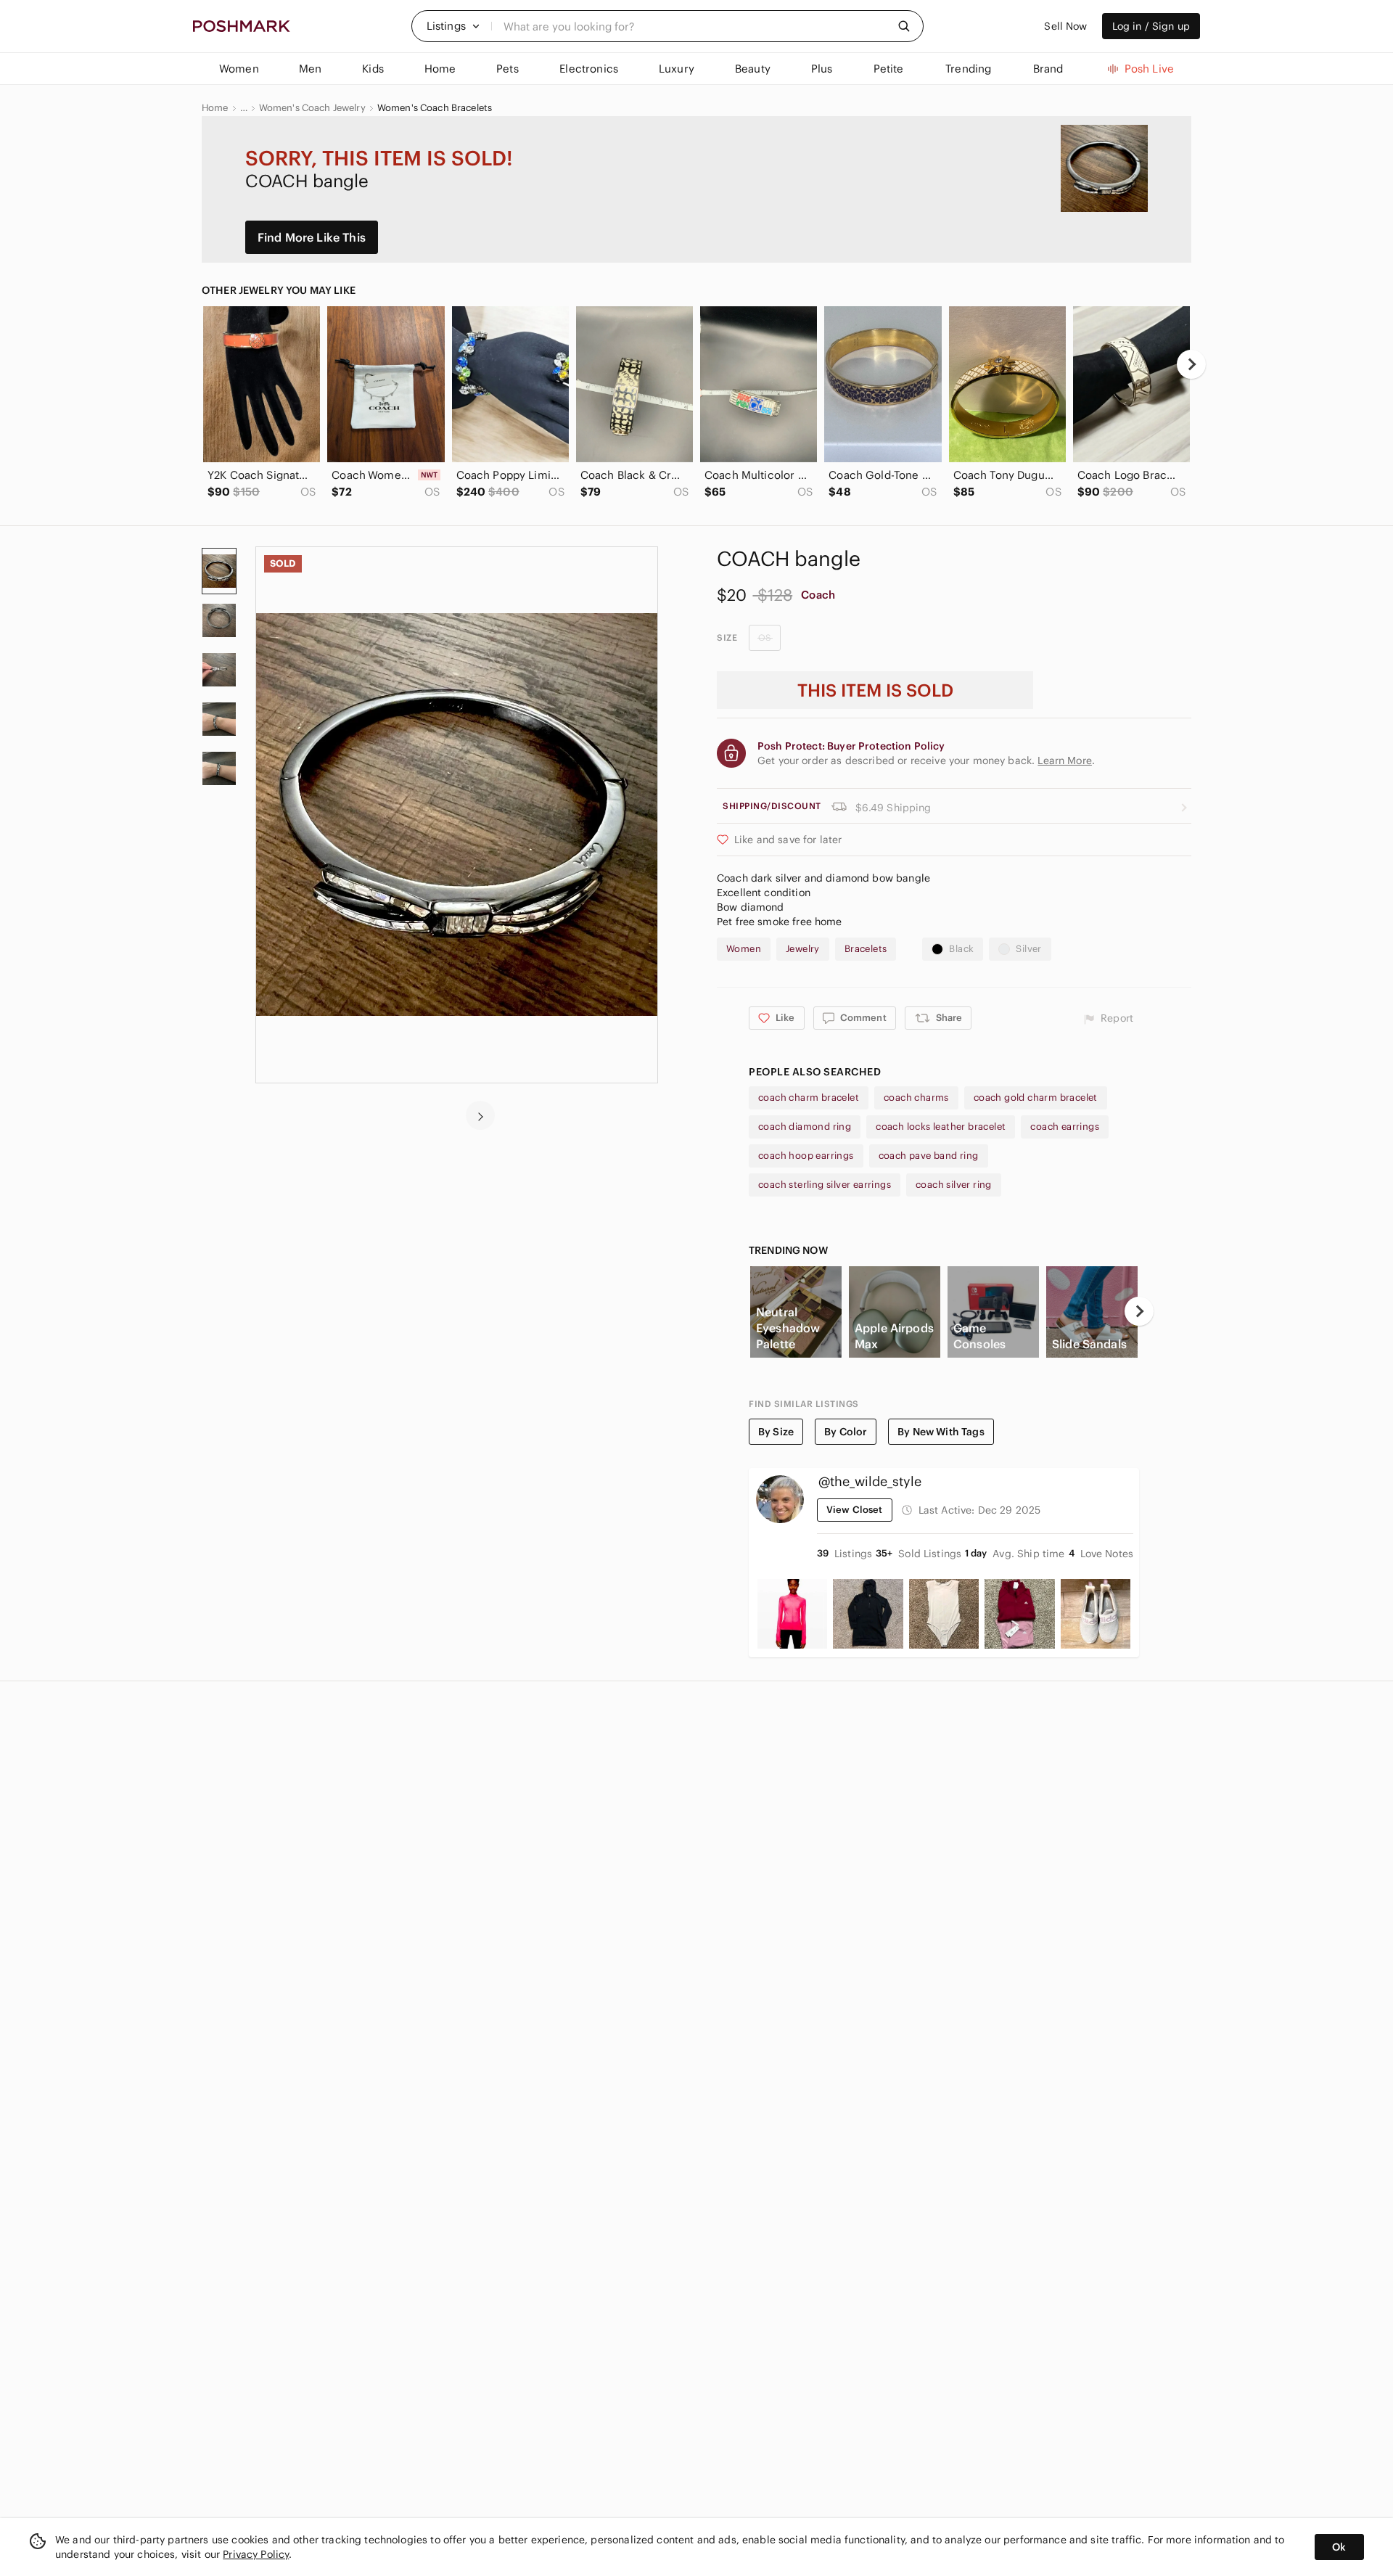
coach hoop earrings (806, 1156)
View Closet (855, 1510)
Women (744, 949)
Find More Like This (312, 237)
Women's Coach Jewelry (312, 108)
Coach (818, 595)
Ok (1339, 2547)
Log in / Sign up (1151, 26)
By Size (776, 1432)
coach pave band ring (929, 1156)
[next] (1191, 364)
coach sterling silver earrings (825, 1185)
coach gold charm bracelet (1036, 1098)
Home (215, 108)
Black (961, 949)
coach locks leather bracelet (941, 1127)
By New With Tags (941, 1432)
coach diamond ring (805, 1127)
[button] (453, 26)
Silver (1028, 949)
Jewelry (803, 949)
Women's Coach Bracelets (435, 108)
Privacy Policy (256, 2554)
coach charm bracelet (809, 1098)
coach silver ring (954, 1185)
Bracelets (866, 949)
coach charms (916, 1098)
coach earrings (1065, 1127)
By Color (846, 1432)
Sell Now (1065, 26)
